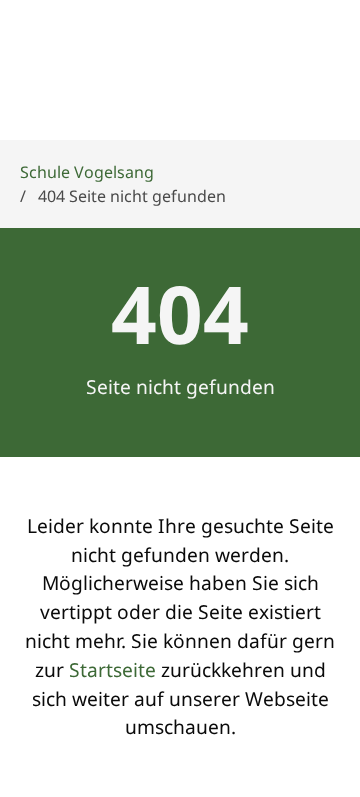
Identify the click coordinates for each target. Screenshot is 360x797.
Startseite (112, 669)
